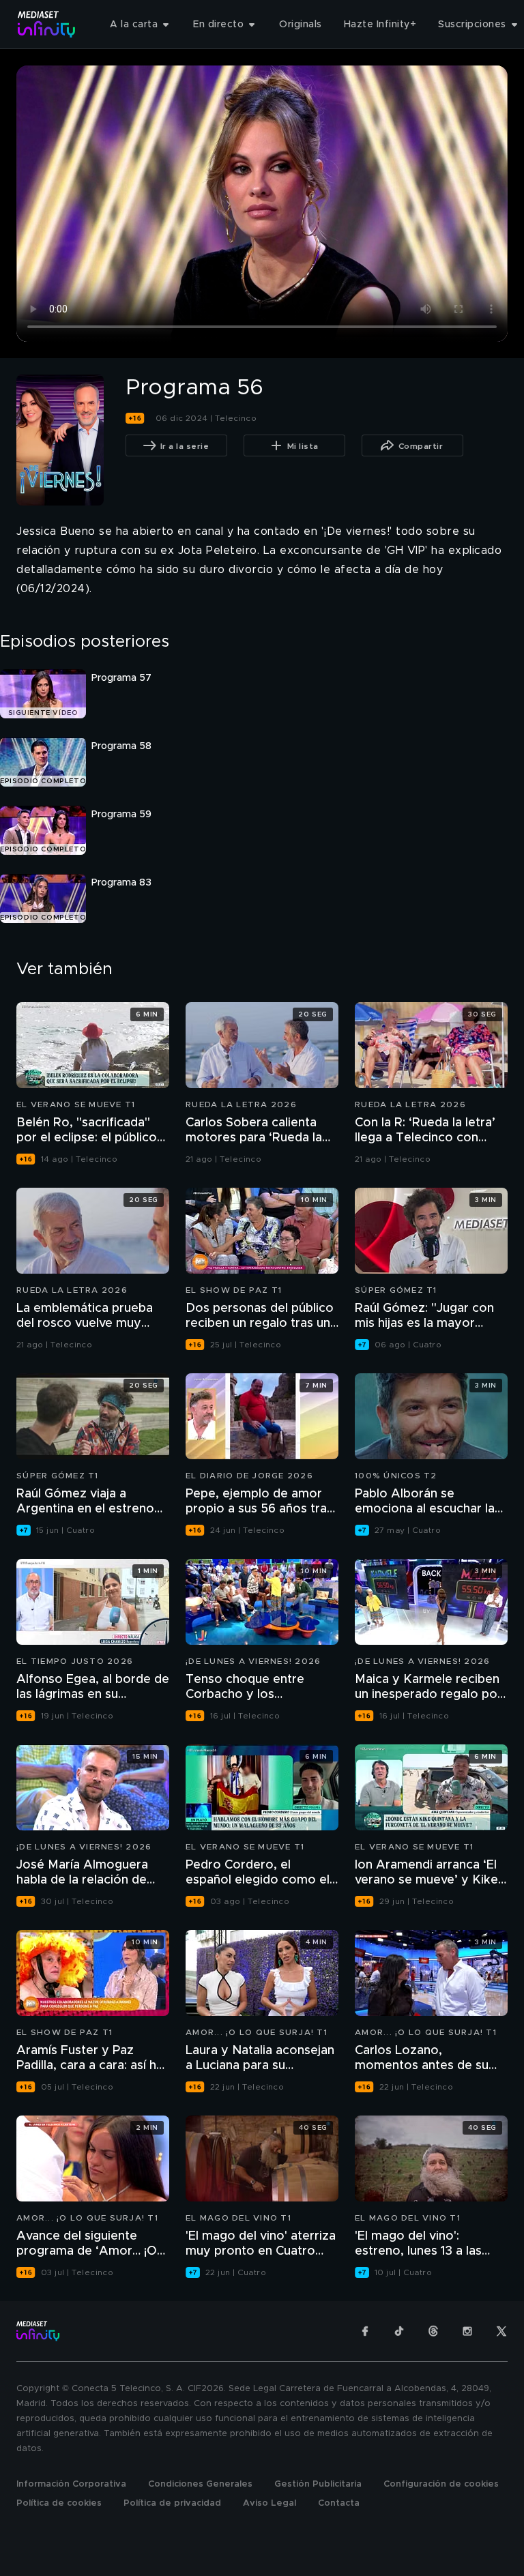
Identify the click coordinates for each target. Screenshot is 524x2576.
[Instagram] (467, 2331)
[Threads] (433, 2331)
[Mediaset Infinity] (47, 24)
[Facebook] (365, 2331)
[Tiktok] (399, 2331)
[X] (501, 2331)
